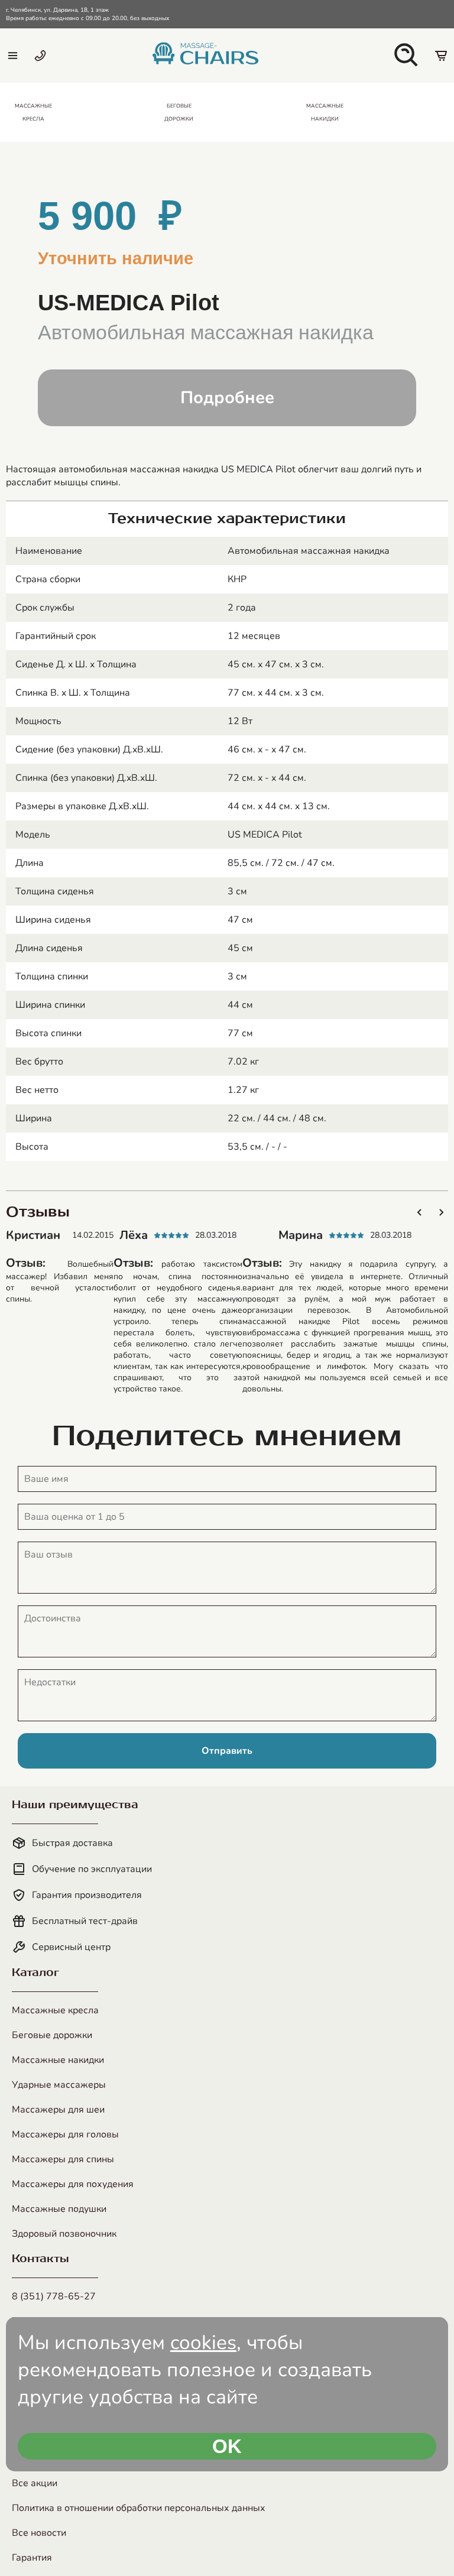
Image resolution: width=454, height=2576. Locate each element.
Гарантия (32, 2558)
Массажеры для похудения (73, 2184)
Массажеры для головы (65, 2134)
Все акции (35, 2483)
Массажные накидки (58, 2060)
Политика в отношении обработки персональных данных (139, 2508)
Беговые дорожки (52, 2035)
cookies (203, 2343)
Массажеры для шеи (58, 2110)
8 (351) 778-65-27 (54, 2296)
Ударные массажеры (59, 2085)
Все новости (39, 2533)
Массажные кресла (55, 2010)
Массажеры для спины (63, 2159)
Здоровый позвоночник (64, 2234)
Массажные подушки (59, 2209)
